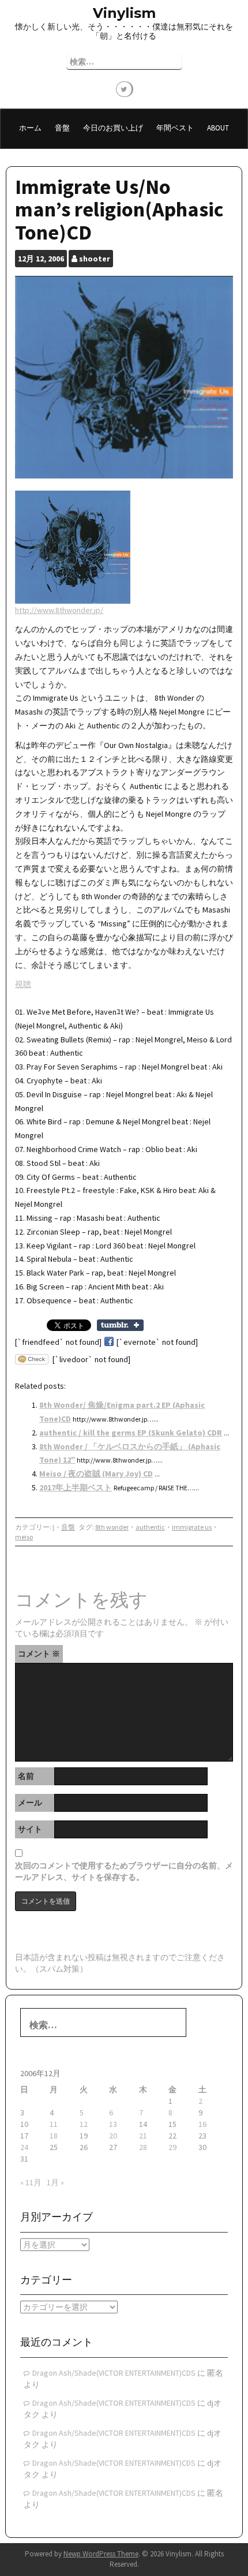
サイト (30, 1829)
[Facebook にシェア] (109, 1342)
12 (84, 2124)
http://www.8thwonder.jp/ (59, 610)
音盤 (62, 128)
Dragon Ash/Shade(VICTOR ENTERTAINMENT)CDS (114, 2373)
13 (113, 2124)
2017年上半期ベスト (76, 1487)
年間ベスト (175, 128)
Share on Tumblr (120, 1325)
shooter (95, 259)
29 (172, 2147)
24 (24, 2147)
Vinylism (124, 13)
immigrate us (192, 1527)
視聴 (23, 984)
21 (143, 2136)
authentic (150, 1527)
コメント (39, 1654)
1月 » (55, 2182)
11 (54, 2124)
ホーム (30, 128)
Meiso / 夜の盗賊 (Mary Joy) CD (96, 1474)
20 (113, 2136)
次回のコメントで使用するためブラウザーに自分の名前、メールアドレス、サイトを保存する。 (124, 1871)
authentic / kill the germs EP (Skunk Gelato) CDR (131, 1433)
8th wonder (112, 1527)
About (218, 128)
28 (143, 2147)
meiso (24, 1537)
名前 (26, 1776)
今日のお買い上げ (113, 128)
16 (202, 2124)
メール (30, 1803)
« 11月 (31, 2182)
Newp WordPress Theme (101, 2554)
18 (54, 2136)
